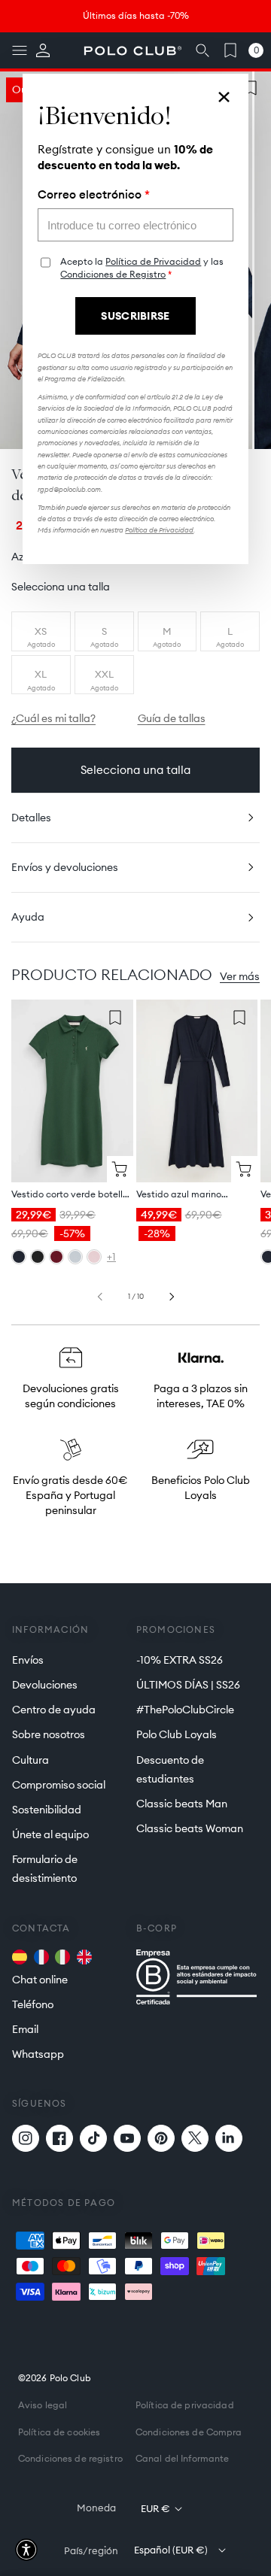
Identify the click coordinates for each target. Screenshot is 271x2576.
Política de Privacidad (153, 261)
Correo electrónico (94, 195)
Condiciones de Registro (113, 274)
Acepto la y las (142, 268)
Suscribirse (135, 316)
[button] (26, 2550)
